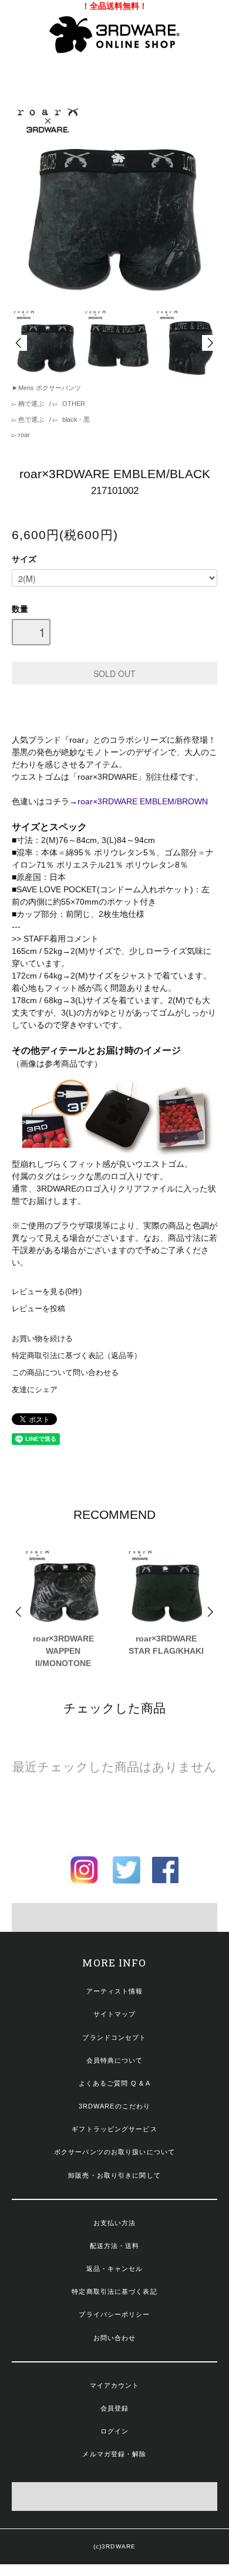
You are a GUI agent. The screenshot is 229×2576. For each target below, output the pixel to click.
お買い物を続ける (42, 1339)
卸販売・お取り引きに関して (114, 2175)
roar (23, 435)
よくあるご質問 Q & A (115, 2083)
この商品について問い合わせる (65, 1373)
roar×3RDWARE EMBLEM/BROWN (143, 801)
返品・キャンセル (115, 2269)
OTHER (73, 404)
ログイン (114, 2431)
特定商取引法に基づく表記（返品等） (77, 1356)
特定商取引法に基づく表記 (114, 2291)
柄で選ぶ (31, 404)
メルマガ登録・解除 (114, 2454)
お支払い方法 (115, 2223)
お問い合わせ (115, 2338)
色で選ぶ (31, 419)
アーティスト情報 (115, 1991)
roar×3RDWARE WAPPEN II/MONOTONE (63, 1651)
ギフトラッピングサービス (114, 2129)
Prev (19, 343)
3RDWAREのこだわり (114, 2106)
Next (210, 343)
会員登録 (114, 2408)
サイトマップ (115, 2014)
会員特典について (115, 2060)
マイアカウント (115, 2385)
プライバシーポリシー (114, 2314)
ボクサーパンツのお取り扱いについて (114, 2152)
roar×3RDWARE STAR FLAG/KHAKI (166, 1645)
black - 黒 (75, 419)
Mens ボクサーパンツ (50, 388)
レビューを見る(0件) (47, 1292)
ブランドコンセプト (114, 2037)
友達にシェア (35, 1390)
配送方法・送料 (115, 2246)
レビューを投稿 (38, 1309)
